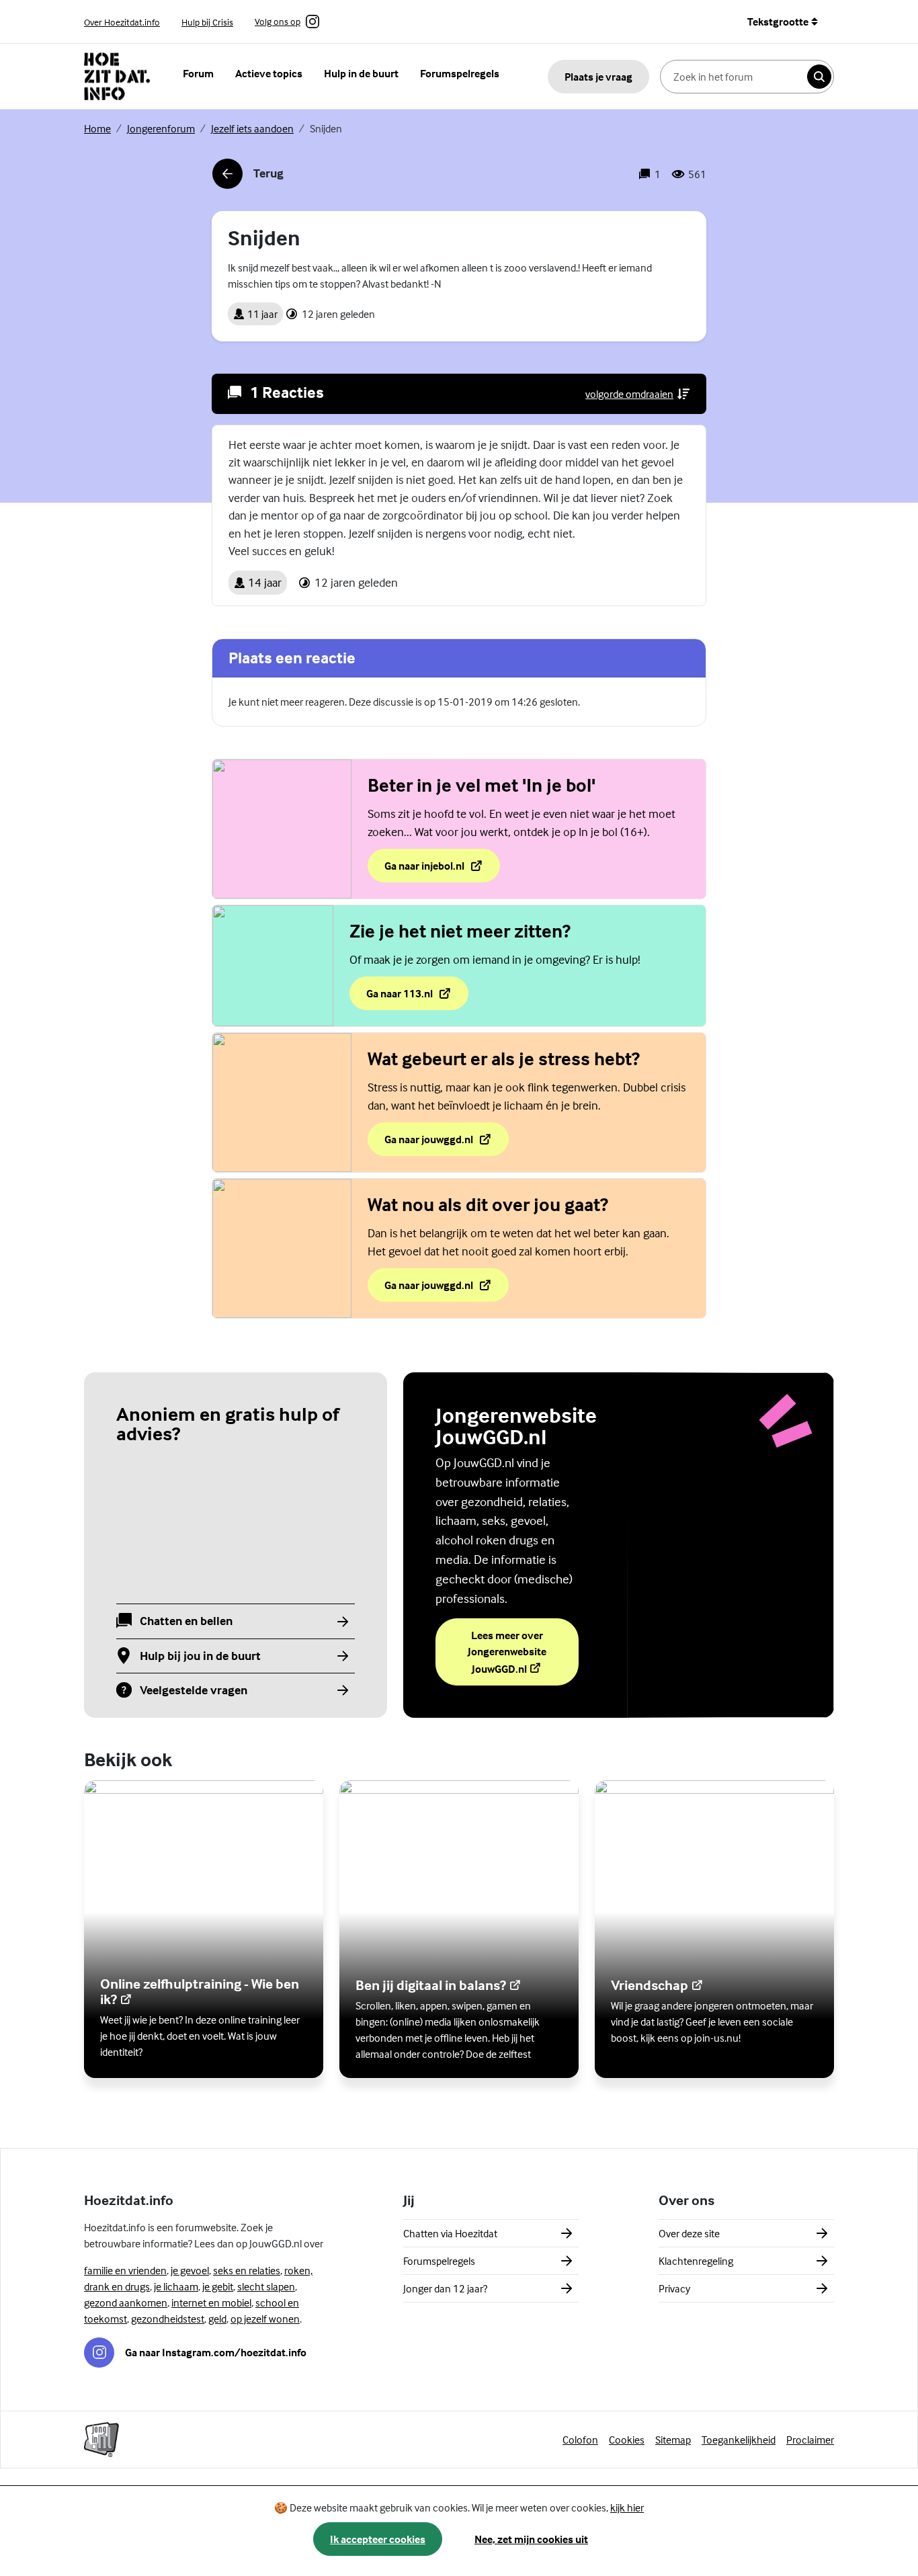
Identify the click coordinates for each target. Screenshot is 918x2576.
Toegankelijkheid (739, 2440)
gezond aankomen (126, 2302)
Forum (198, 73)
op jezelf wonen (265, 2319)
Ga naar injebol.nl (442, 870)
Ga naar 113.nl (417, 997)
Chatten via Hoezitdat (450, 2233)
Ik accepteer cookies (378, 2539)
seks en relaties (247, 2270)
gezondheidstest (168, 2319)
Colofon (580, 2440)
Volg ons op (278, 22)
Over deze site (689, 2233)
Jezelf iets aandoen (252, 128)
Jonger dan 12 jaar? (445, 2288)
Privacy (674, 2288)
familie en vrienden (125, 2270)
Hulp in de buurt (361, 73)
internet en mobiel (211, 2302)
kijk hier (627, 2507)
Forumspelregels (460, 73)
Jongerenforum (161, 128)
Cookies (627, 2440)
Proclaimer (810, 2440)
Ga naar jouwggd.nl (446, 1143)
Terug (248, 177)
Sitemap (673, 2440)
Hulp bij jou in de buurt (200, 1656)
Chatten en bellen (186, 1621)
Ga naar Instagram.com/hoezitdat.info (216, 2352)
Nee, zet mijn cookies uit (531, 2539)
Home (97, 128)
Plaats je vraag (598, 77)
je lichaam (176, 2286)
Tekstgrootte (778, 22)
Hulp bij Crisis (207, 22)
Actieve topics (269, 73)
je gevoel (190, 2270)
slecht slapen (266, 2286)
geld (217, 2319)
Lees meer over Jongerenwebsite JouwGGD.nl (523, 1652)
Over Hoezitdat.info (122, 22)
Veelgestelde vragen (194, 1691)
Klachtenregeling (696, 2261)
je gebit (218, 2286)
